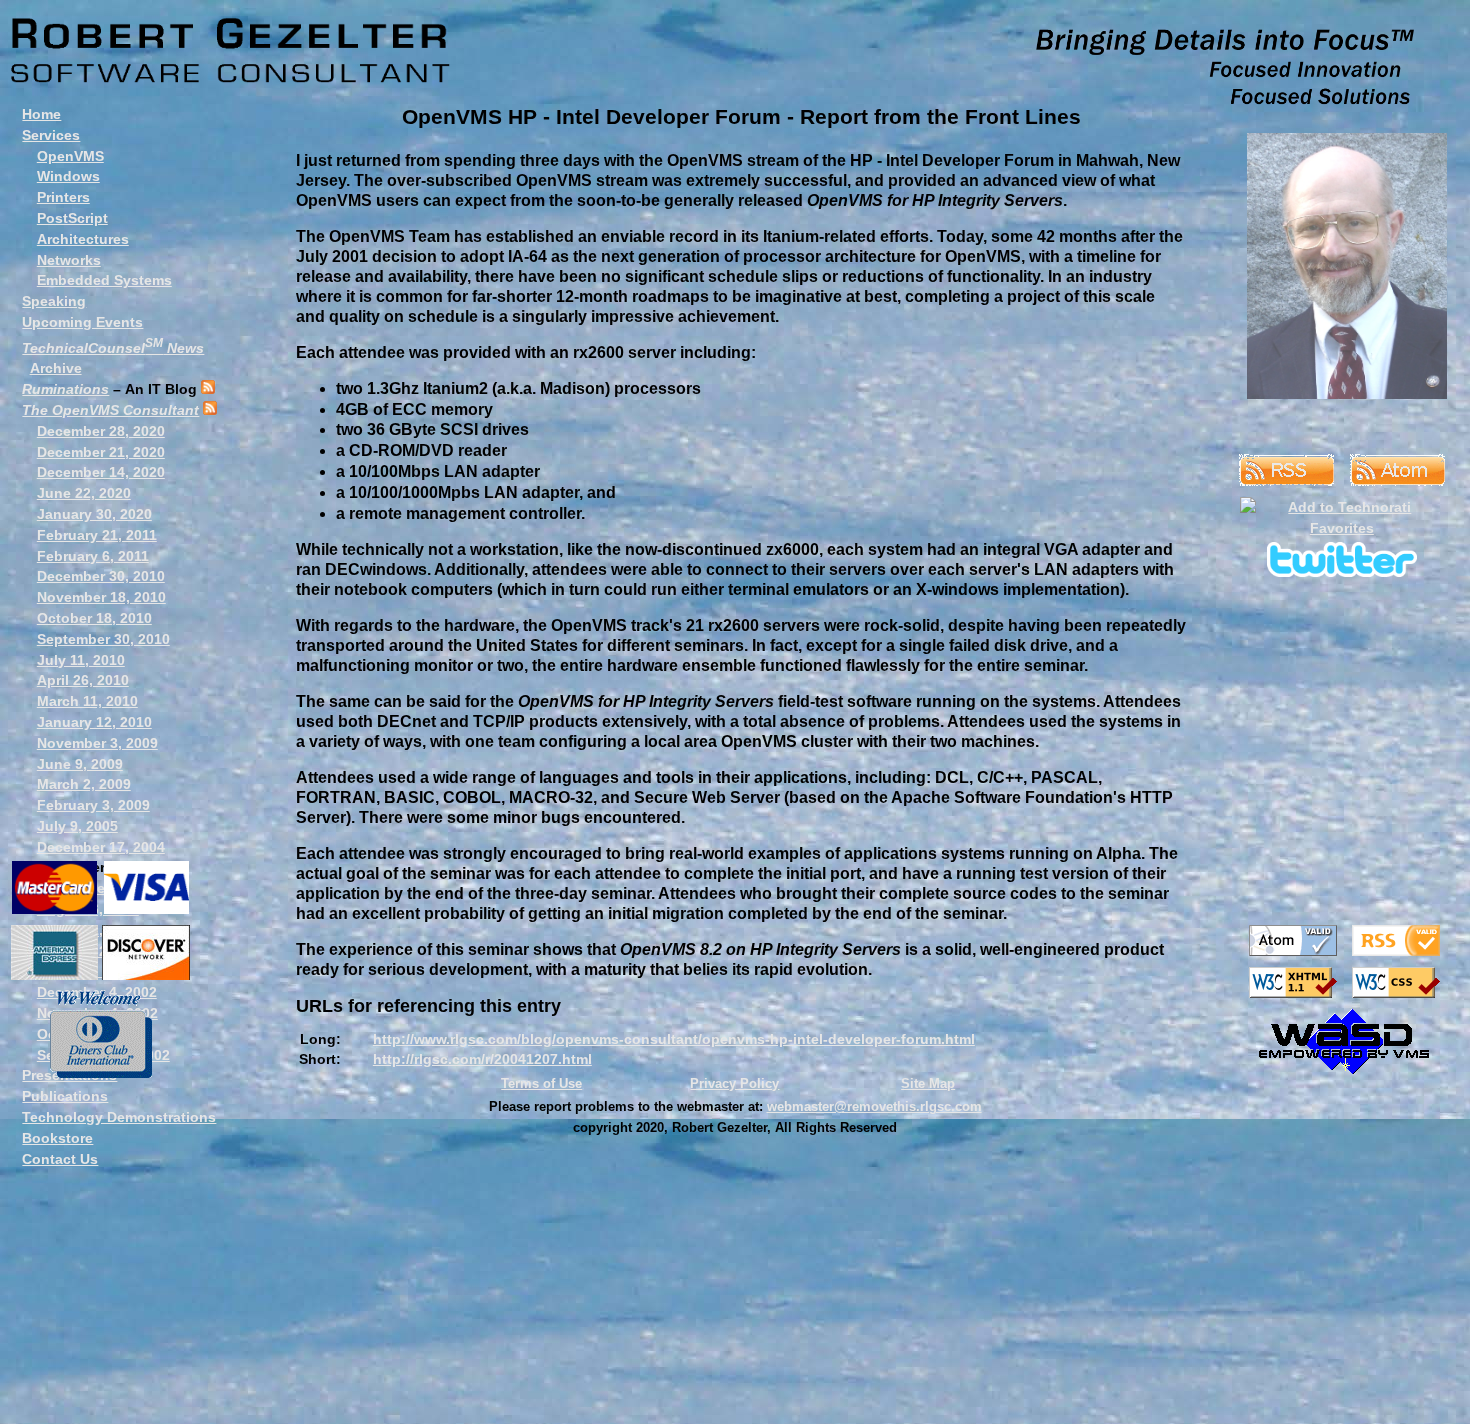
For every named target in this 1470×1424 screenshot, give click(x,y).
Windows (68, 176)
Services (51, 135)
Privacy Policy (734, 1083)
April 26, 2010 (83, 680)
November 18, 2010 (101, 597)
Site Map (928, 1083)
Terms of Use (541, 1083)
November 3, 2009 (97, 743)
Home (41, 114)
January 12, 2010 (94, 722)
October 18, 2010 (94, 618)
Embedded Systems (104, 280)
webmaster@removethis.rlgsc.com (874, 1106)
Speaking (54, 301)
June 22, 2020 (84, 493)
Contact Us (60, 1159)
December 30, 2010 (101, 576)
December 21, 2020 (101, 452)
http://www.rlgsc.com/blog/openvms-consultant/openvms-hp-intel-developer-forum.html (674, 1039)
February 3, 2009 (93, 805)
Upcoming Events (82, 322)
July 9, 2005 (77, 826)
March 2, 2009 (84, 784)
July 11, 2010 (81, 660)
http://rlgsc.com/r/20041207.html (482, 1059)
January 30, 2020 (94, 514)
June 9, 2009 (80, 764)
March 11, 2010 (87, 701)
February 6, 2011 (93, 556)
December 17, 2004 (101, 847)
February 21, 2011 (97, 535)
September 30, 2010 (103, 639)
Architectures (83, 239)
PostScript (72, 218)
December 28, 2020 (101, 431)
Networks (69, 260)
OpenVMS (70, 156)
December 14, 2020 (101, 472)
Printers (63, 197)
